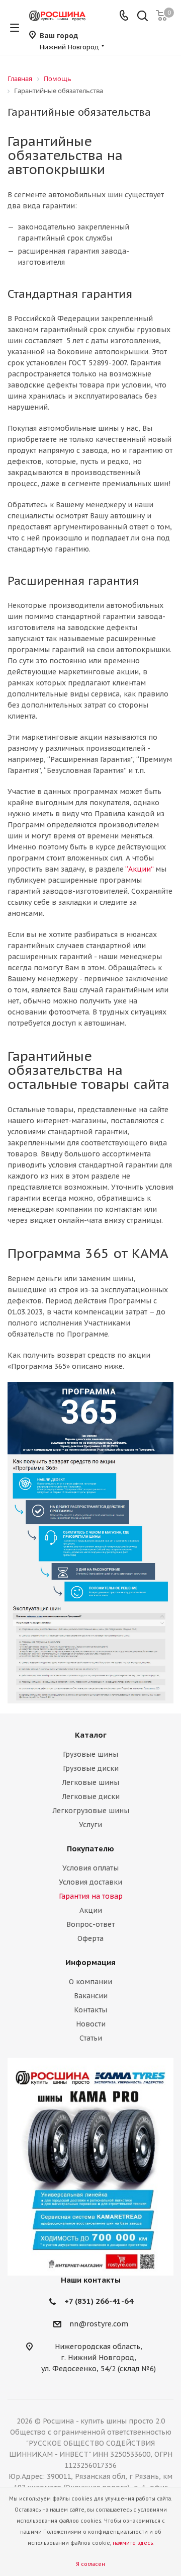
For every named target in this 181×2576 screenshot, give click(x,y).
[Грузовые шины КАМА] (90, 2167)
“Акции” (139, 869)
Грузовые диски (91, 1768)
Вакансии (91, 1996)
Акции (91, 1910)
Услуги (90, 1825)
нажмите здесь (133, 2543)
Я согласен (90, 2564)
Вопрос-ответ (90, 1924)
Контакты (90, 2010)
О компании (90, 1982)
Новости (91, 2024)
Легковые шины (90, 1782)
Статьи (91, 2038)
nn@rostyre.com (99, 2324)
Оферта (90, 1938)
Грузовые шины (90, 1754)
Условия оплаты (90, 1868)
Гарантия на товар (91, 1896)
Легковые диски (91, 1797)
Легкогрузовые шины (91, 1811)
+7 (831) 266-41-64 (99, 2301)
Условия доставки (90, 1882)
